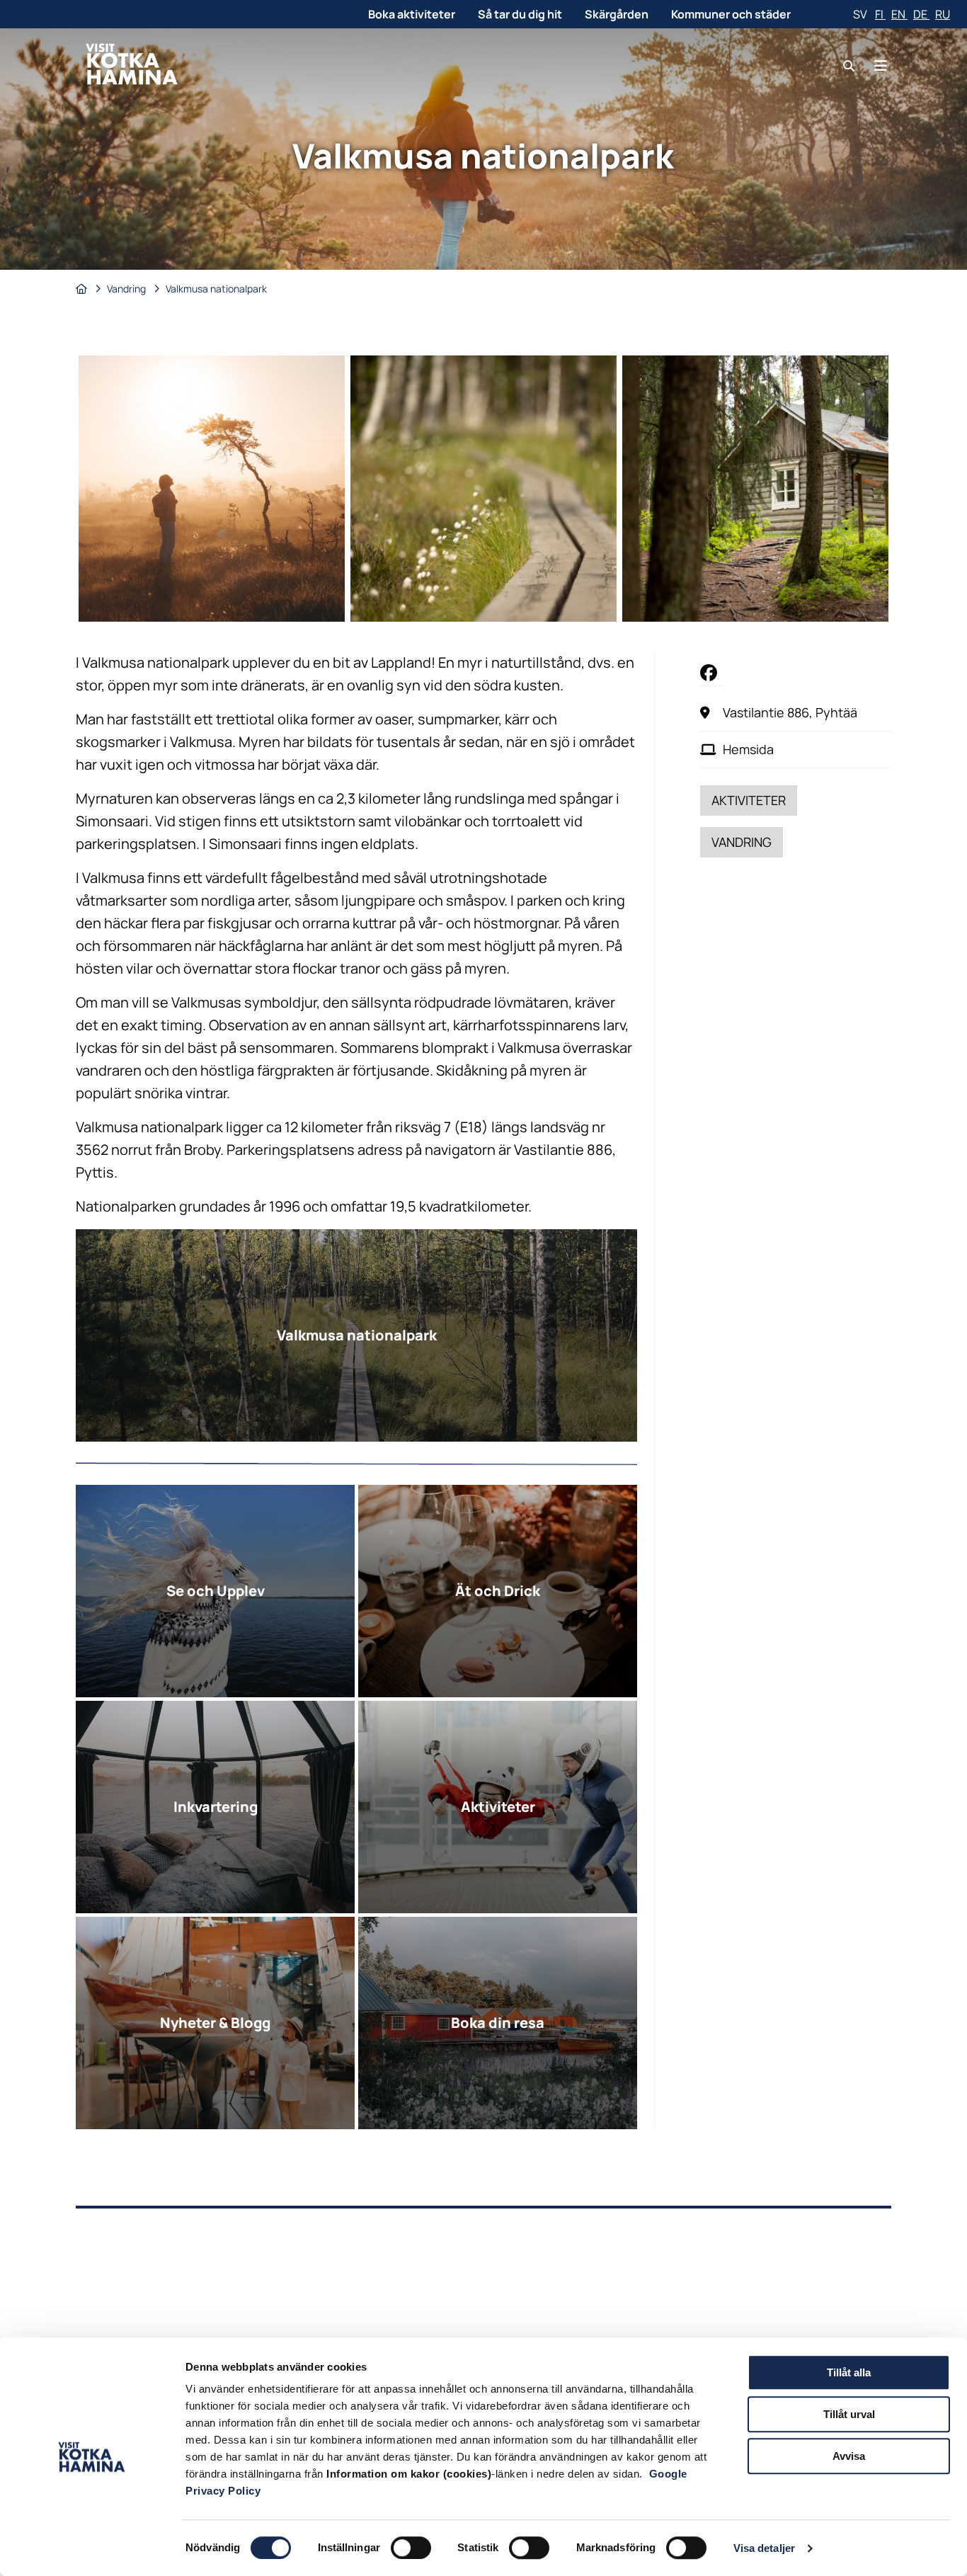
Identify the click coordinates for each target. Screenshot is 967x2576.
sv (861, 14)
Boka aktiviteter (412, 14)
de (921, 14)
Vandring (127, 289)
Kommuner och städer (731, 14)
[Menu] (881, 65)
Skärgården (617, 14)
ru (943, 14)
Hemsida (748, 749)
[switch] (411, 2548)
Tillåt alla (849, 2372)
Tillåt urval (849, 2414)
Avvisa (849, 2456)
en (899, 14)
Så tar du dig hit (520, 14)
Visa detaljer (764, 2548)
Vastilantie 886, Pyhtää (790, 712)
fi (880, 14)
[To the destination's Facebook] (711, 672)
